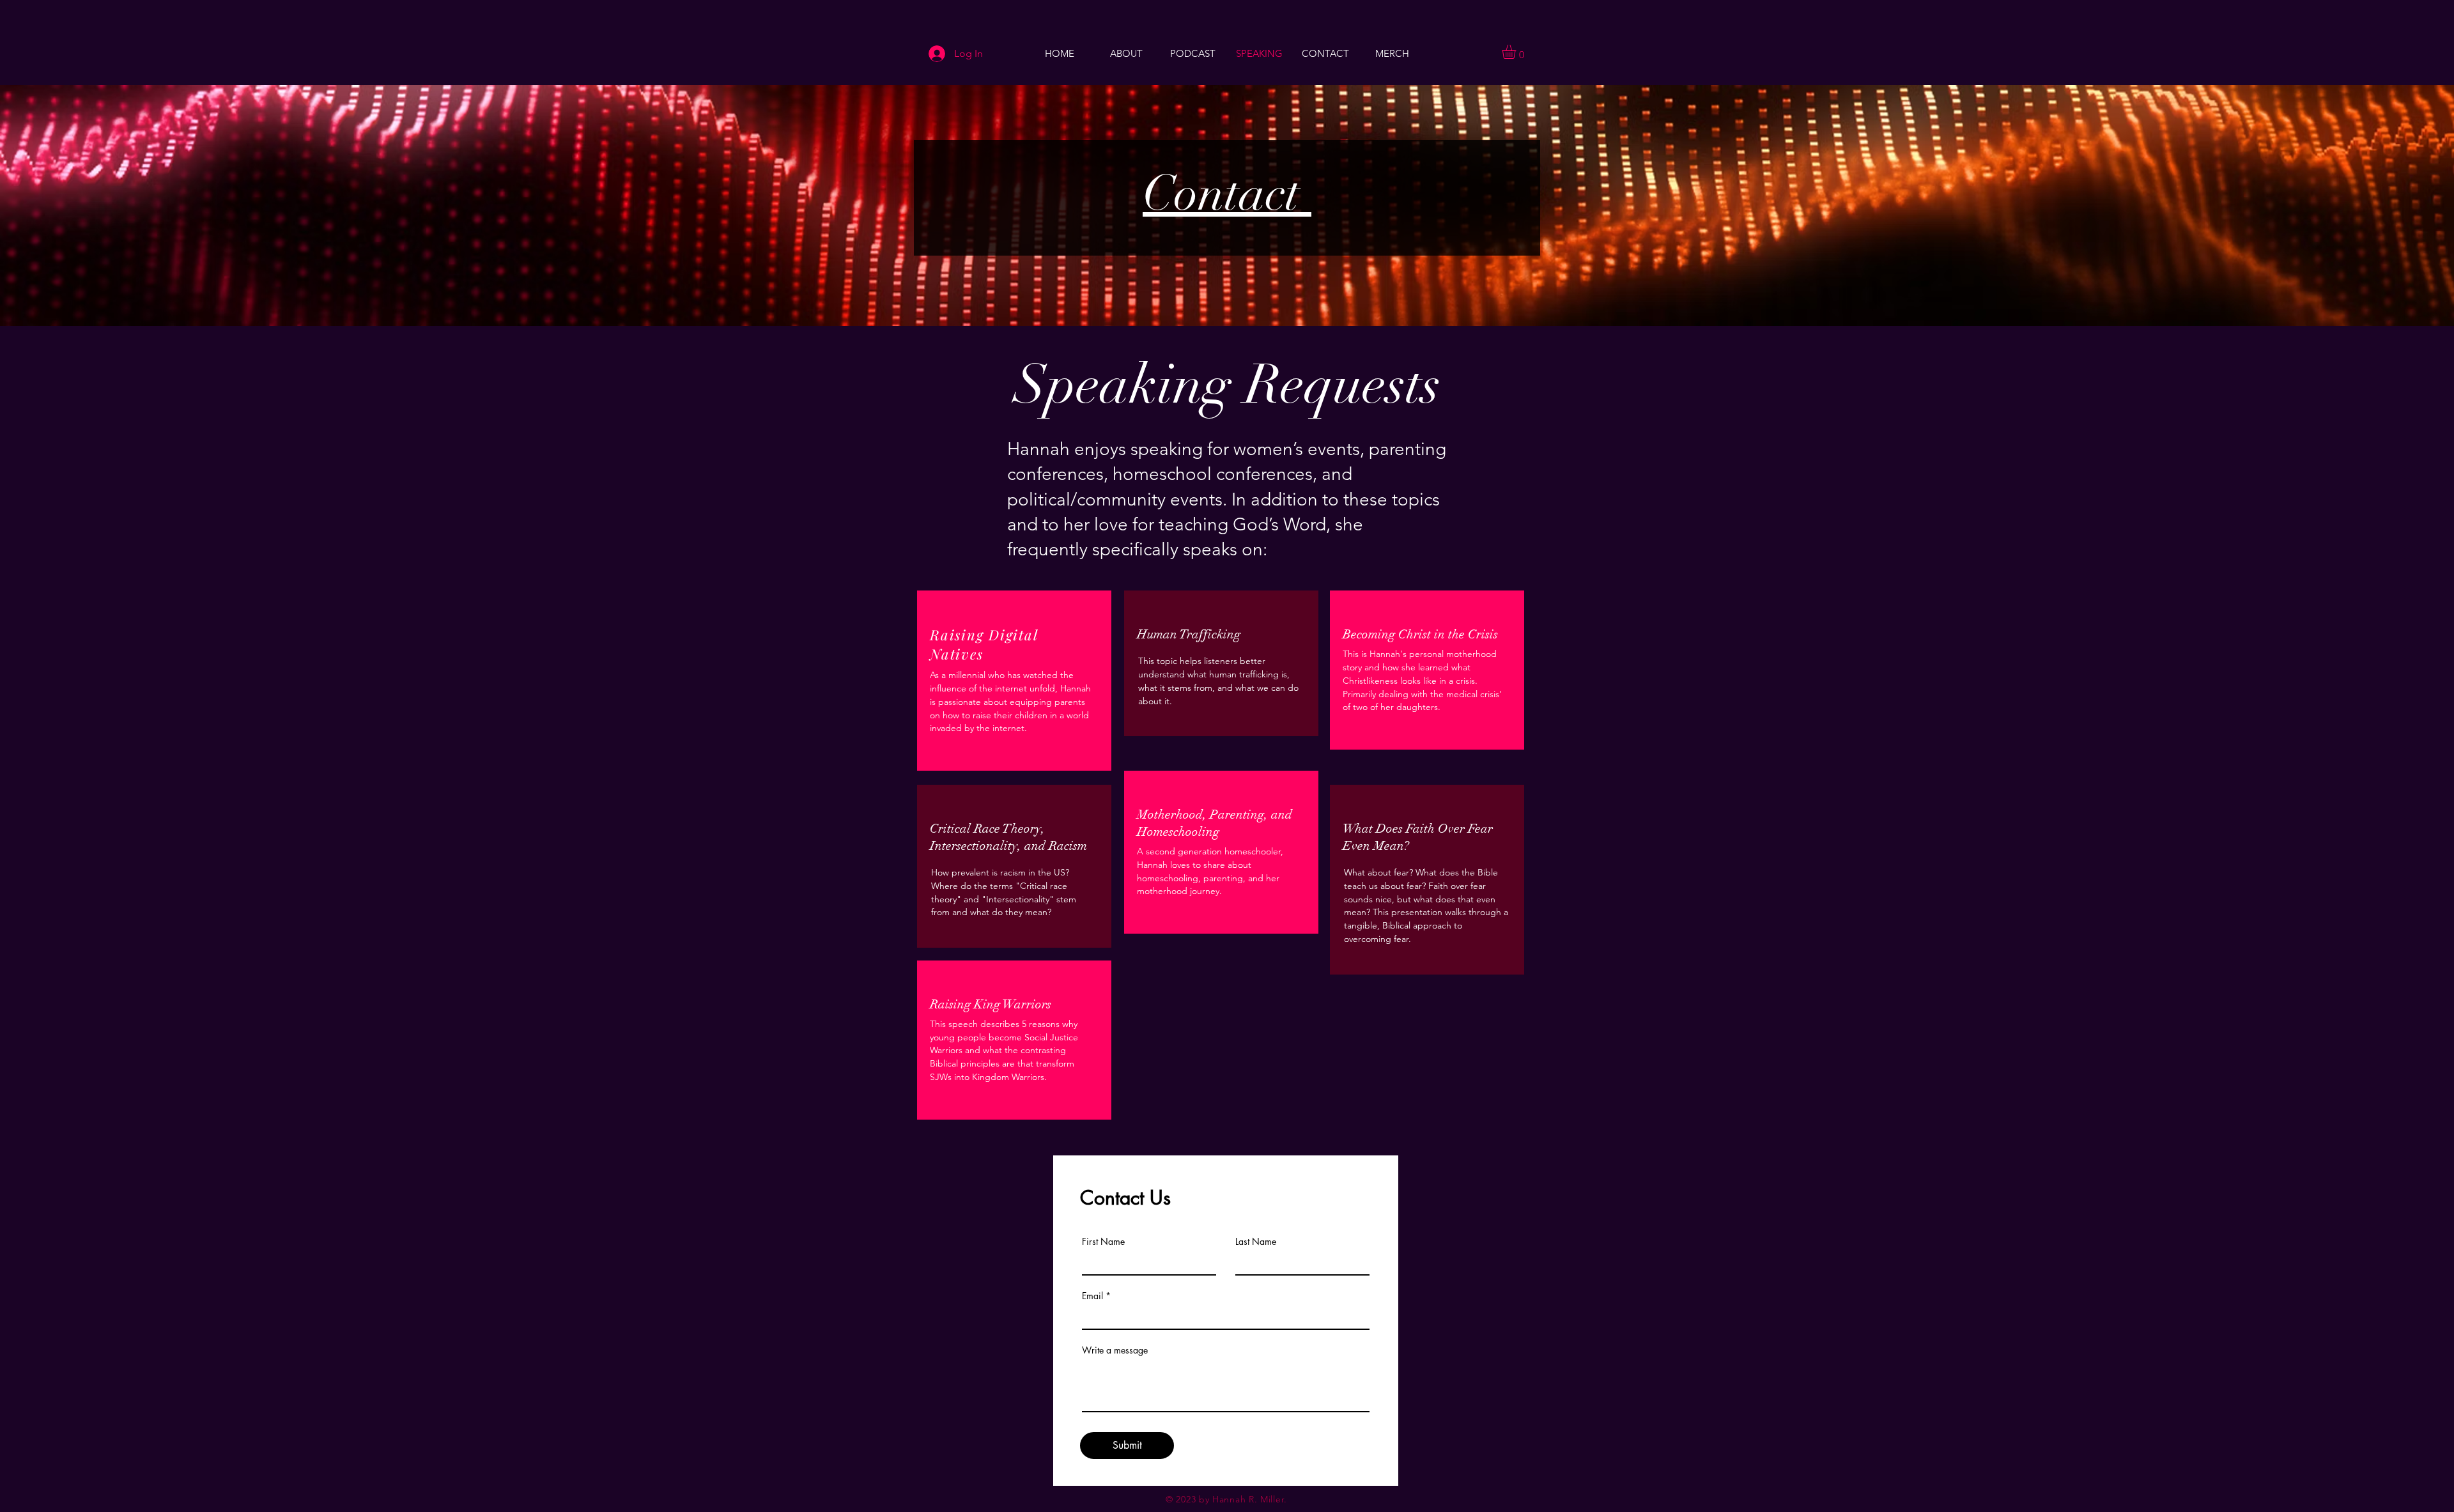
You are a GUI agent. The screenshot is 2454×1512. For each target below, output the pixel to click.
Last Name (1256, 1242)
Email (1092, 1296)
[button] (1517, 52)
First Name (1103, 1242)
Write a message (1115, 1350)
